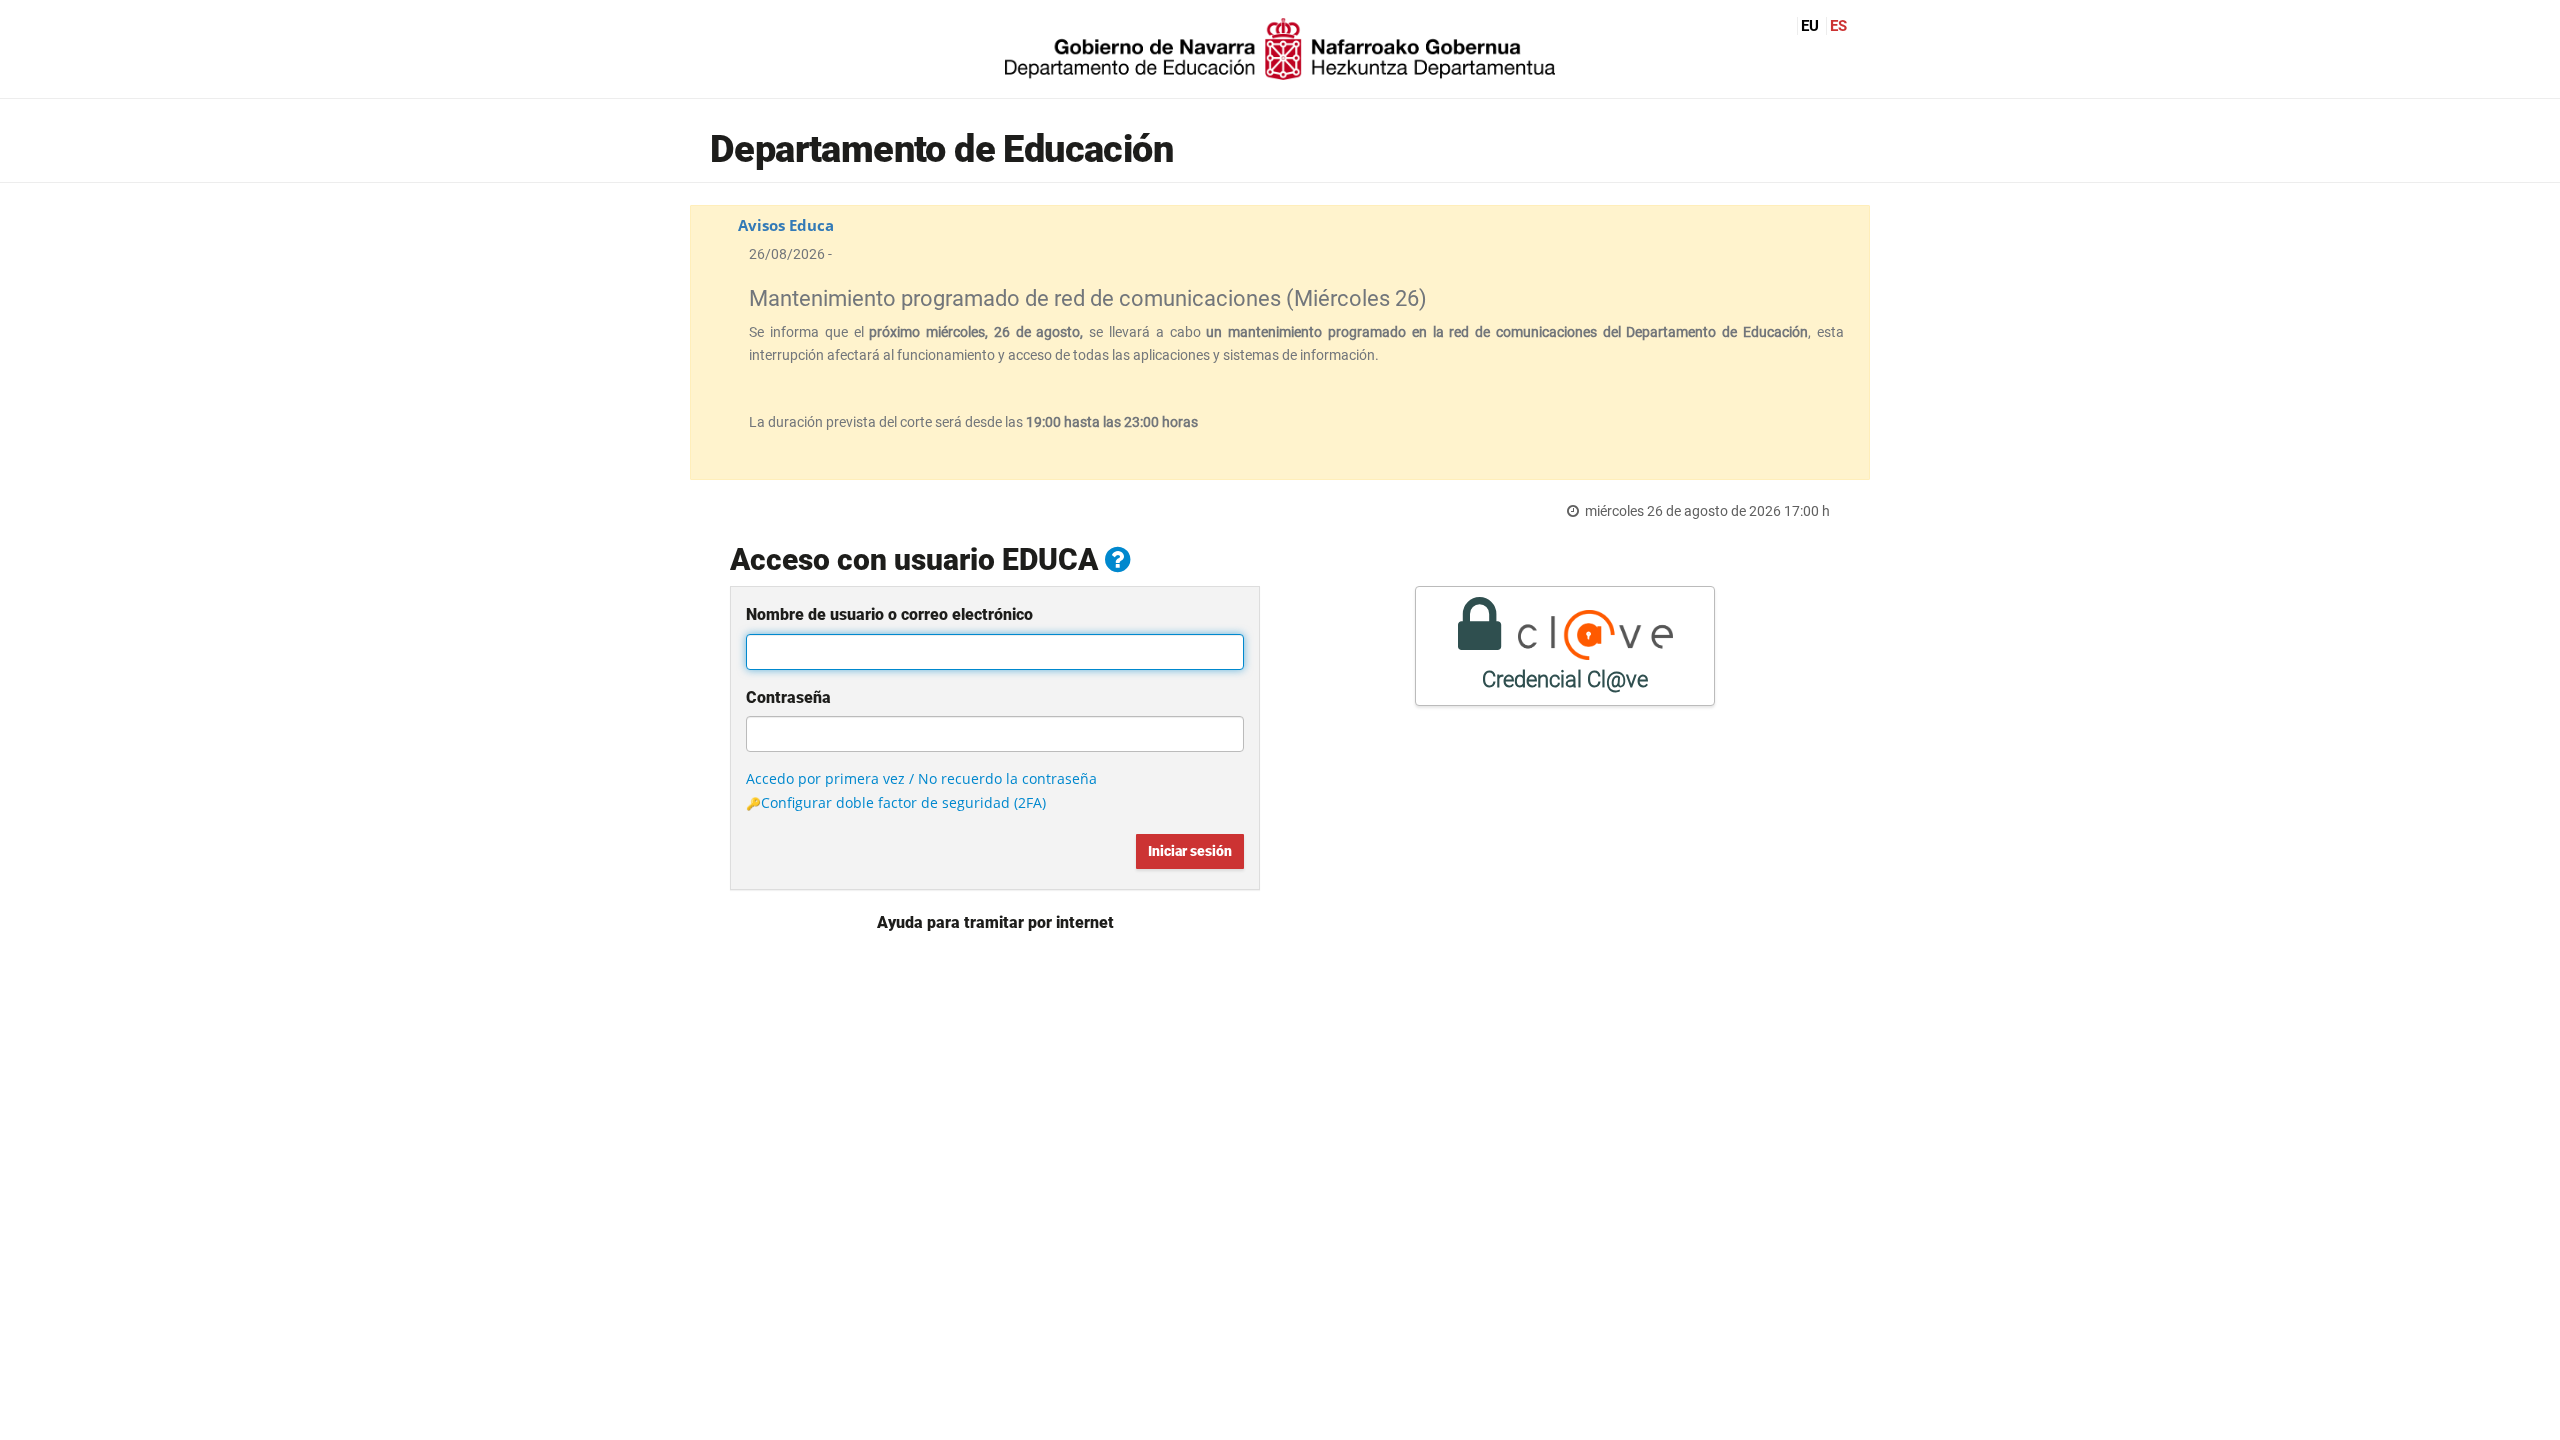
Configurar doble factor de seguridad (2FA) (903, 802)
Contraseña (788, 697)
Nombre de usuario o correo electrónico (889, 614)
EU (1810, 26)
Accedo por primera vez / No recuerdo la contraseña (921, 778)
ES (1838, 26)
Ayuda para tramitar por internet (995, 922)
